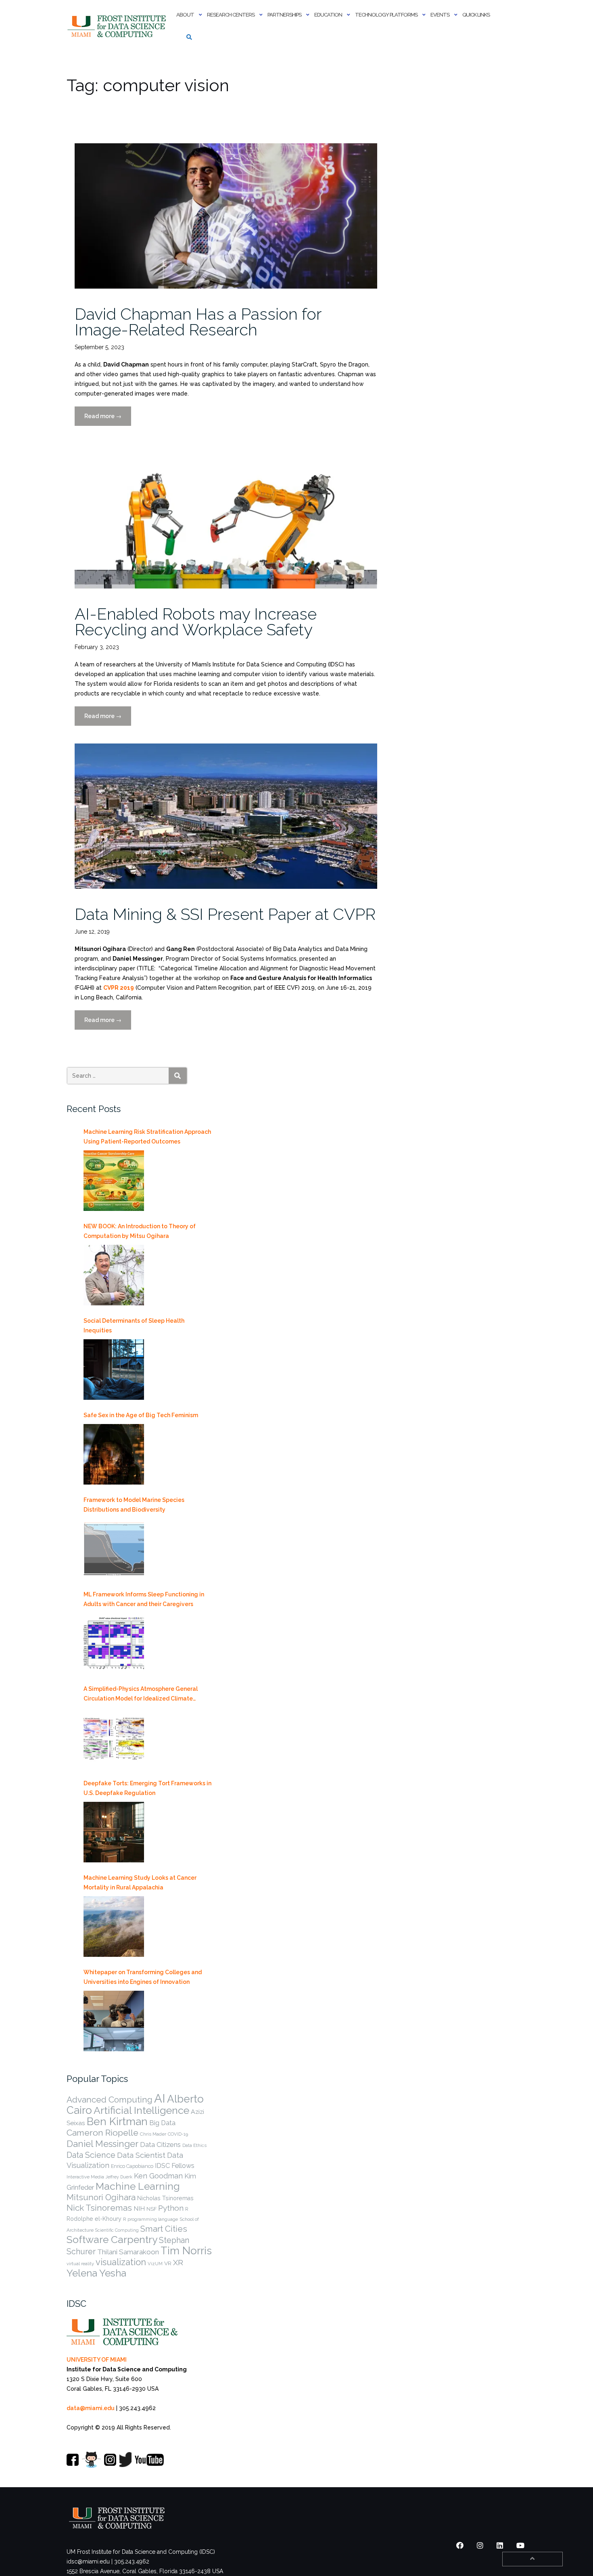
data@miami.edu (91, 2408)
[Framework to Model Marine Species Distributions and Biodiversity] (114, 1549)
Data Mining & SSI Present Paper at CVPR (225, 914)
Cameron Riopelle (102, 2133)
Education (328, 15)
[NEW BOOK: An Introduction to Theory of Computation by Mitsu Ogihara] (114, 1275)
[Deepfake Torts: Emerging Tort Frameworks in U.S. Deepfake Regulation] (114, 1832)
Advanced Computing (110, 2100)
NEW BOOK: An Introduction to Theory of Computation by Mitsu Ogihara (140, 1231)
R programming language (150, 2219)
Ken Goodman (158, 2176)
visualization (121, 2262)
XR (178, 2263)
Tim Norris (186, 2251)
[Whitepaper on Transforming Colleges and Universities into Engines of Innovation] (114, 2021)
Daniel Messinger (102, 2144)
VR (168, 2263)
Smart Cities (164, 2229)
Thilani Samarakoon (128, 2252)
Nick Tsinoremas (99, 2208)
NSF (151, 2209)
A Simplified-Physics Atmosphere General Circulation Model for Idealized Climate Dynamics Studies (141, 1694)
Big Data (162, 2123)
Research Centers (231, 15)
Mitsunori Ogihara (101, 2197)
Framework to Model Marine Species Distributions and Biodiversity (134, 1505)
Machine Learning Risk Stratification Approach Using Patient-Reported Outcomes (147, 1137)
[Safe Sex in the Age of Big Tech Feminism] (114, 1454)
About (185, 15)
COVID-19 (178, 2134)
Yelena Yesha (96, 2273)
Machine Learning (138, 2186)
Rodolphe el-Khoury (94, 2219)
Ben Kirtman (117, 2121)
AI (160, 2098)
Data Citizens (160, 2145)
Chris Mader (153, 2134)
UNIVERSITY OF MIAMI (97, 2360)
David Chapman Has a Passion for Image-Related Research (198, 322)
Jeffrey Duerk (119, 2177)
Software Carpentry (112, 2240)
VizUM (155, 2264)
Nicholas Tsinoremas (165, 2198)
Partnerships (284, 15)
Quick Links (476, 15)
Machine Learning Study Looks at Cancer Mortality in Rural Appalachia (140, 1883)
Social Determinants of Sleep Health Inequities (134, 1326)
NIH (139, 2208)
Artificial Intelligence (141, 2110)
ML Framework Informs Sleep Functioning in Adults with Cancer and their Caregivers (144, 1599)
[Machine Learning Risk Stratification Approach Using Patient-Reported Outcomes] (114, 1181)
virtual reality (80, 2264)
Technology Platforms (386, 15)
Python (171, 2208)
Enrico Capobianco (132, 2166)
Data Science (91, 2155)
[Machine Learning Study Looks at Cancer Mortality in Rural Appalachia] (114, 1927)
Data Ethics (194, 2145)
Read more (108, 419)
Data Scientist (141, 2155)
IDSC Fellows (175, 2166)
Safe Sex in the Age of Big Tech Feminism (141, 1415)
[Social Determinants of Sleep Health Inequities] (114, 1370)
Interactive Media (85, 2177)
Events (440, 15)
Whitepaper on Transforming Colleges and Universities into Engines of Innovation (143, 1977)
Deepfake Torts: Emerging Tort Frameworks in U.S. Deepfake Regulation (147, 1788)
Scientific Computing (117, 2230)
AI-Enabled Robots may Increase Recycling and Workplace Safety (196, 622)
